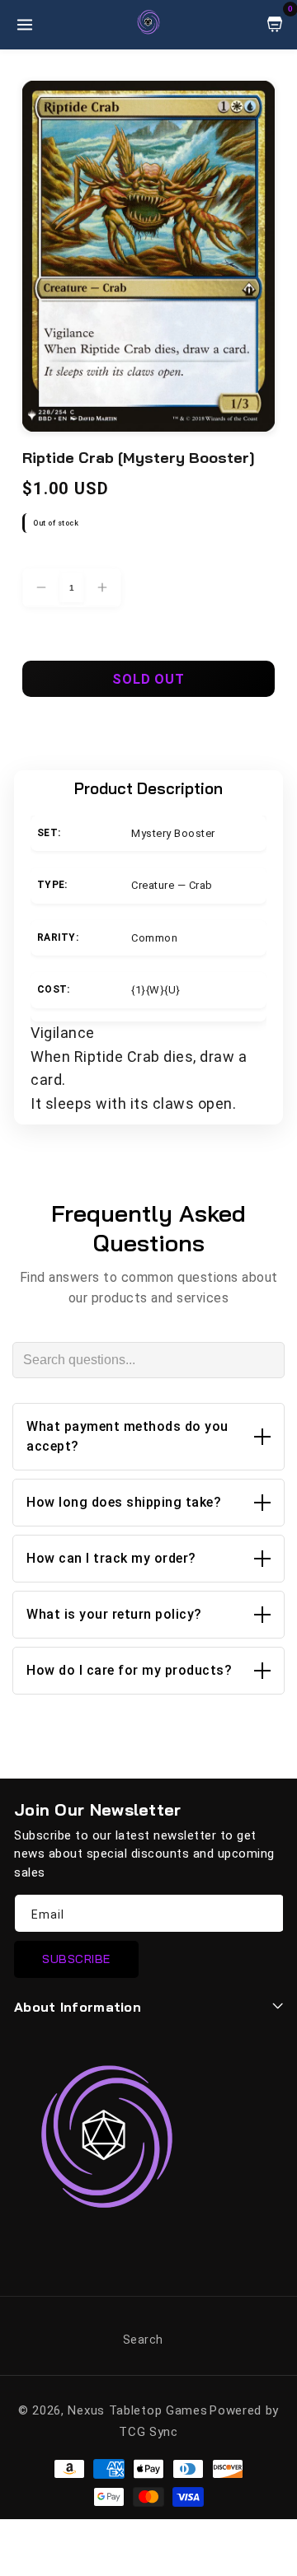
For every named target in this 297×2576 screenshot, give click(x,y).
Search (143, 2340)
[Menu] (25, 25)
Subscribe (76, 1959)
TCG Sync (148, 2432)
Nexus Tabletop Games (137, 2410)
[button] (148, 1437)
